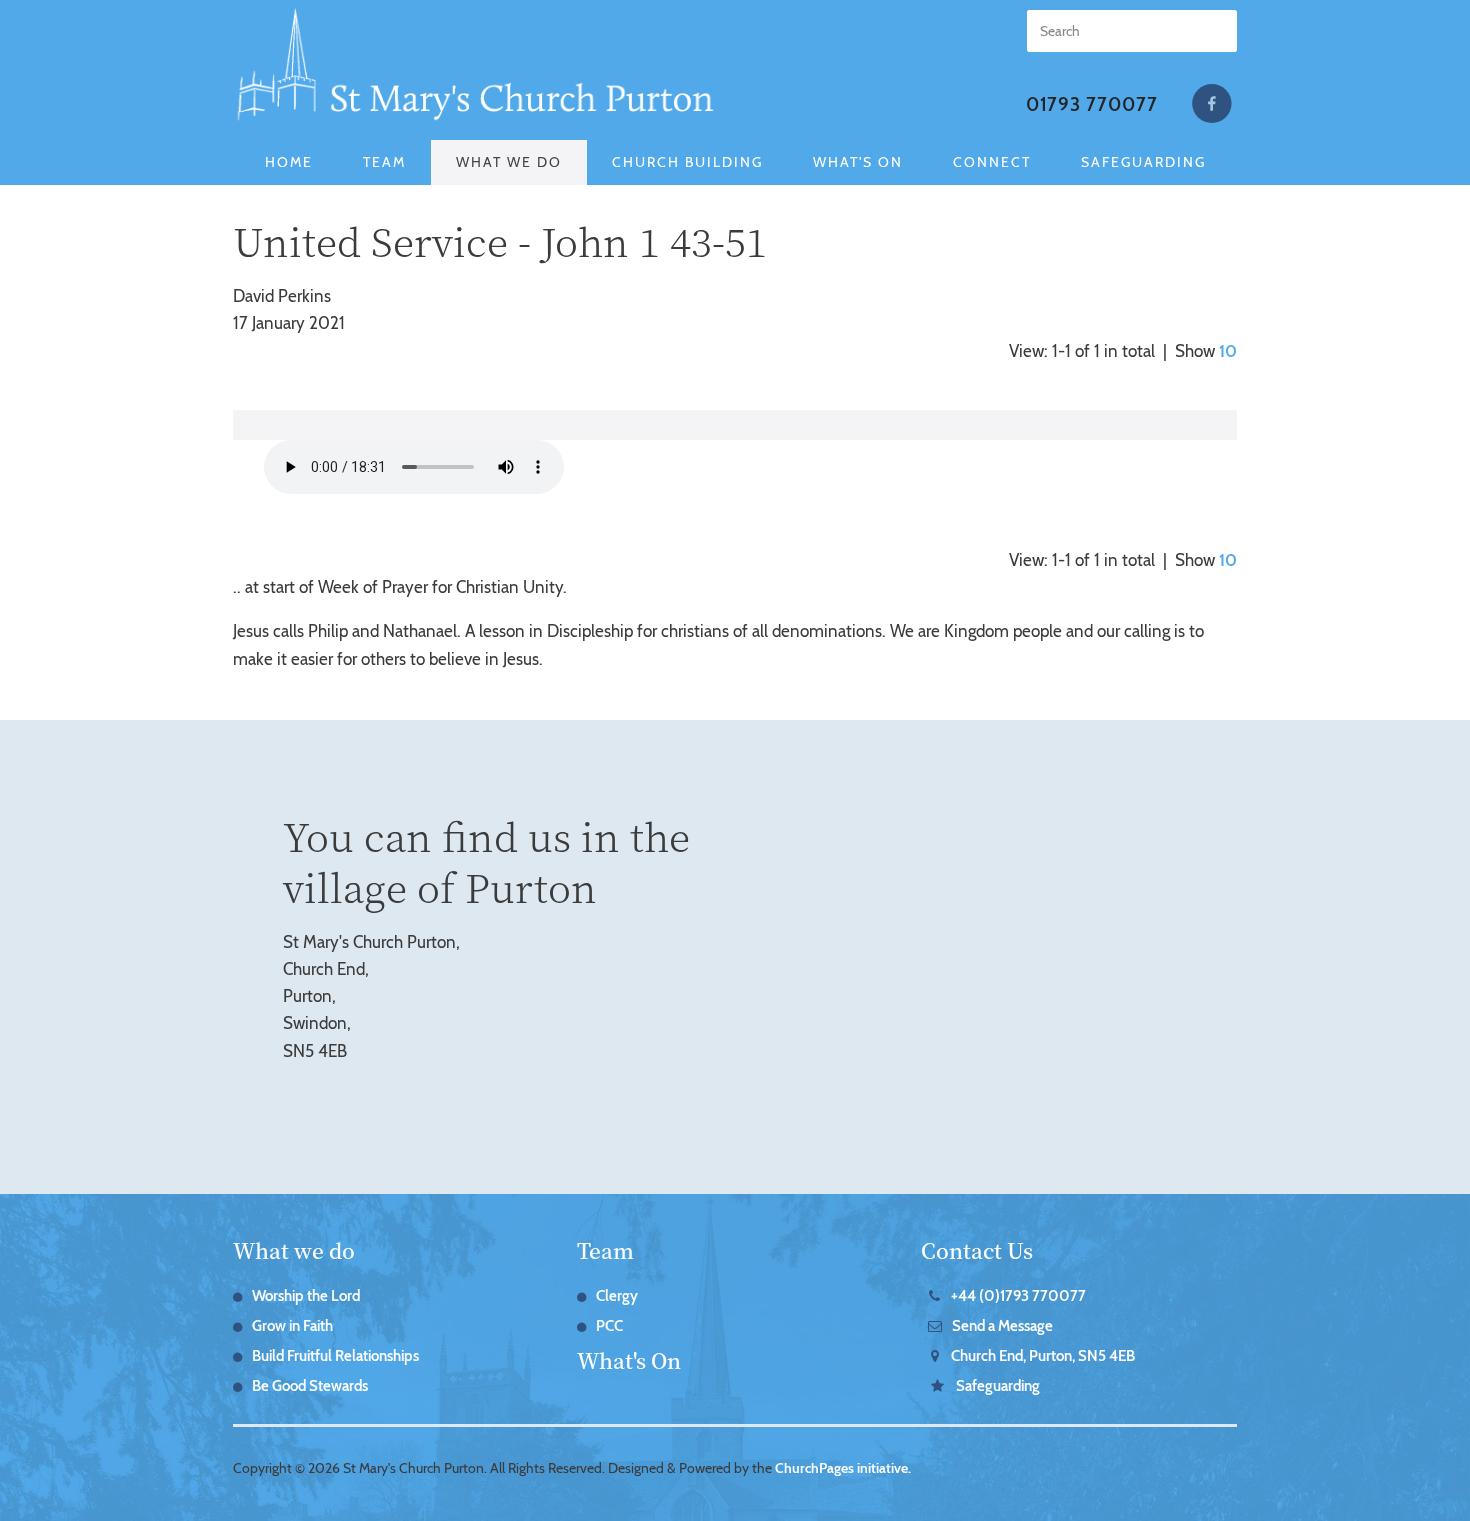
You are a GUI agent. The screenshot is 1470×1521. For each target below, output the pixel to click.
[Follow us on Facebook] (1212, 104)
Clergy (617, 1296)
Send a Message (1002, 1326)
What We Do (509, 162)
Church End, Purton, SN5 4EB (1043, 1356)
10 (1228, 351)
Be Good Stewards (310, 1386)
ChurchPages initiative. (843, 1468)
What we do (294, 1250)
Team (384, 162)
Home (289, 162)
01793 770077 (1092, 104)
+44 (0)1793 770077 (1018, 1296)
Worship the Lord (306, 1296)
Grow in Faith (292, 1326)
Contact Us (977, 1250)
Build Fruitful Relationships (335, 1356)
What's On (858, 162)
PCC (609, 1326)
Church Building (687, 162)
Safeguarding (1143, 162)
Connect (992, 162)
